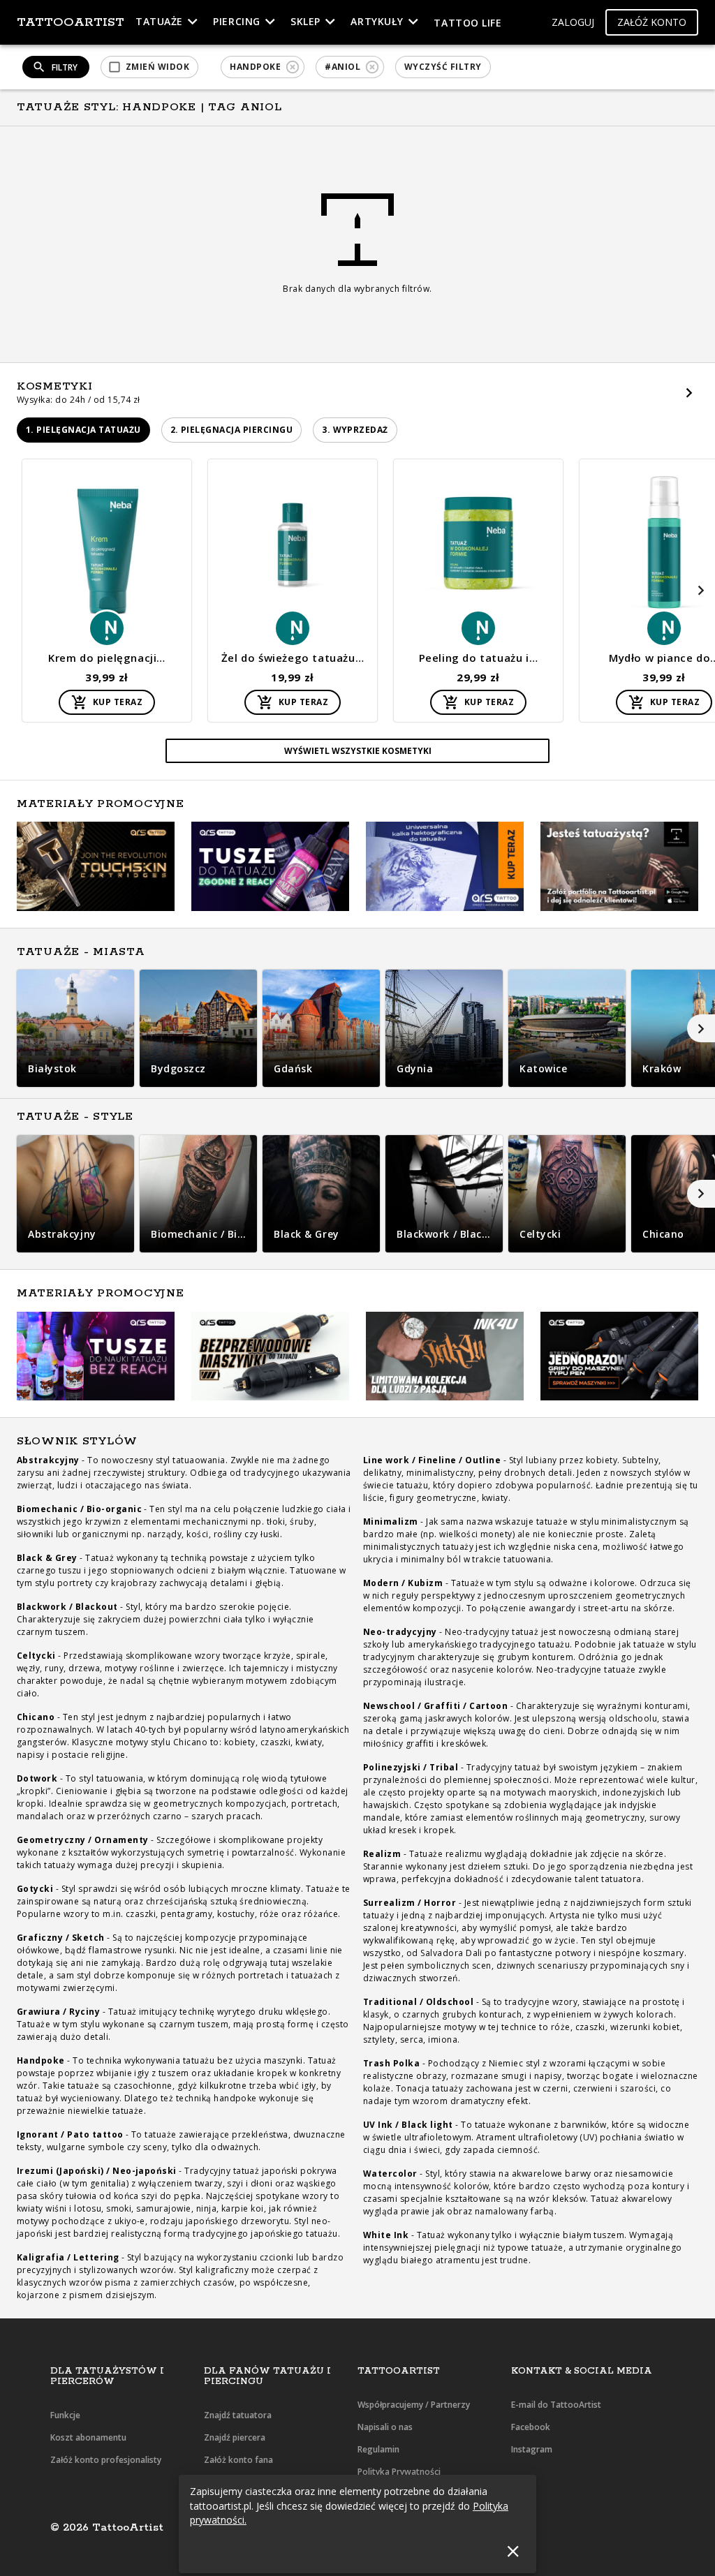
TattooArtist (71, 22)
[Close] (513, 2551)
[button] (573, 23)
